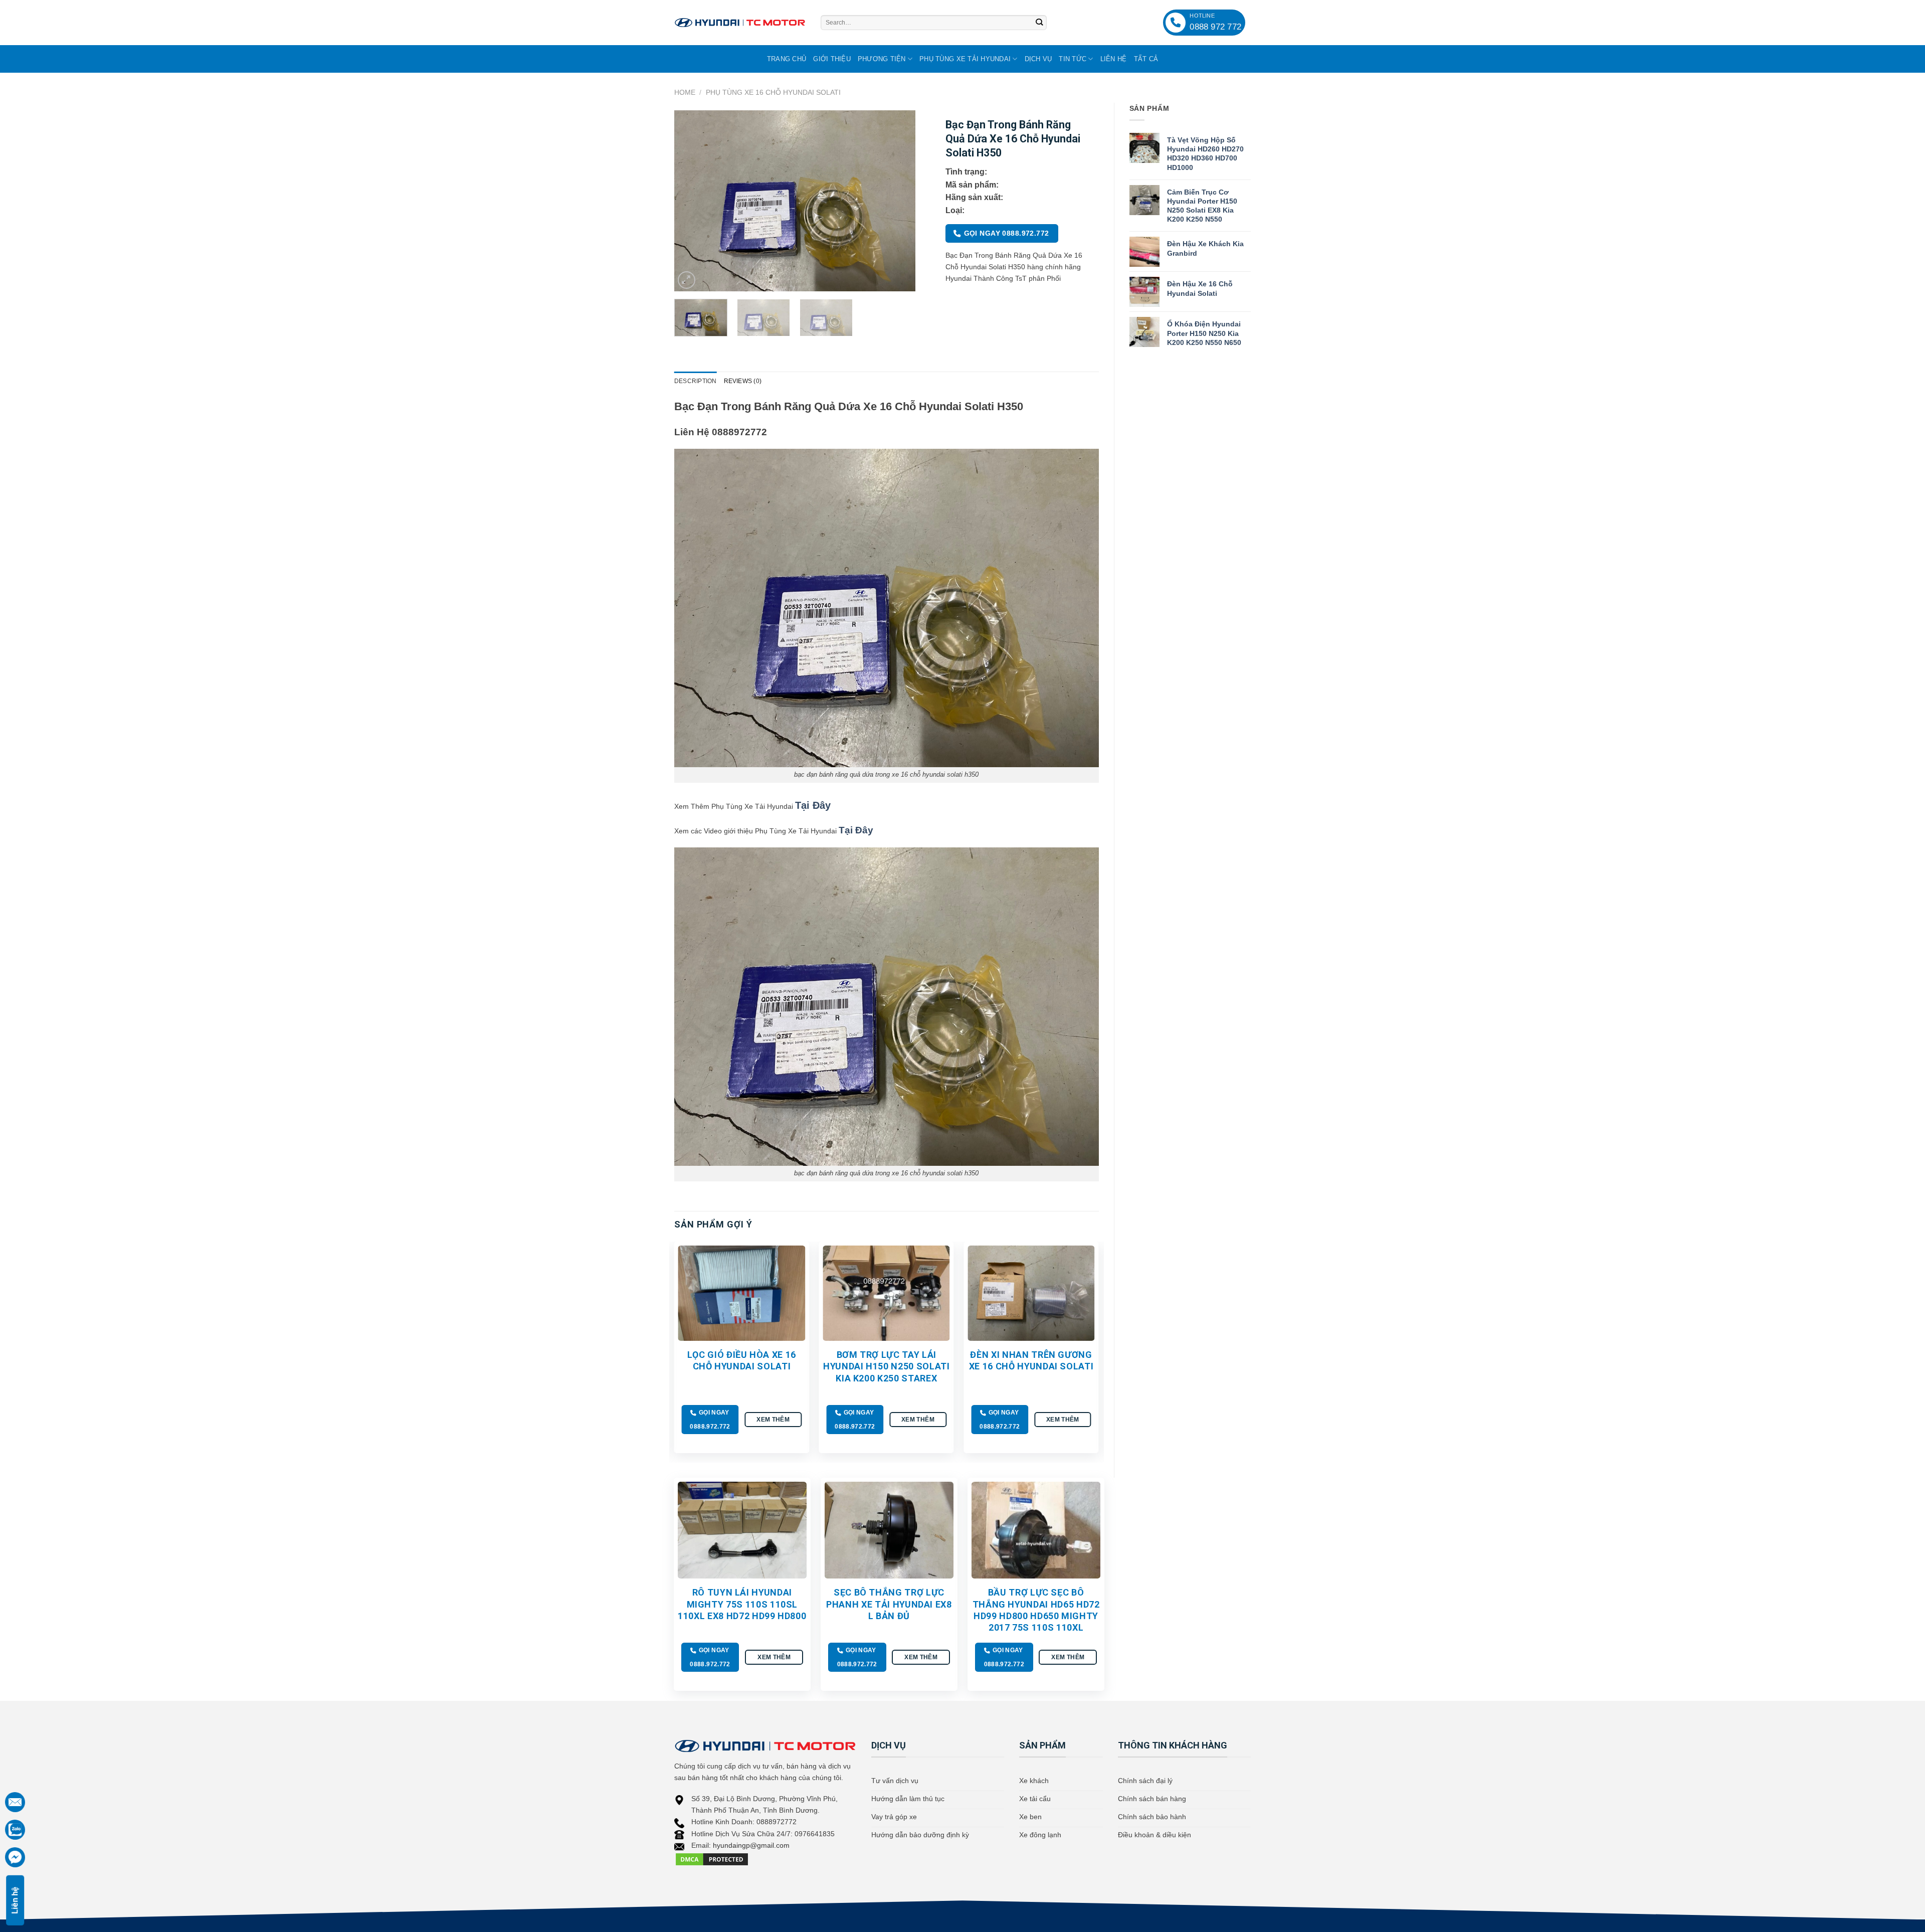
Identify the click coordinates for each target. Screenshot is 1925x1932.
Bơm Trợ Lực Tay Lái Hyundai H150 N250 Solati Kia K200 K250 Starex (887, 1366)
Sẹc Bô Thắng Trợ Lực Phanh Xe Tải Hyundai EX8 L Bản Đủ (889, 1604)
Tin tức (1073, 59)
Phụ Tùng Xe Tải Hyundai (965, 59)
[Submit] (1039, 23)
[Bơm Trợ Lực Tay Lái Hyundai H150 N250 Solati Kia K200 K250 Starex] (887, 1293)
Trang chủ (787, 59)
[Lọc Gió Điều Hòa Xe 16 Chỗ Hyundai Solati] (742, 1293)
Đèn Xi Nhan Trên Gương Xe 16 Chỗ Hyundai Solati (1031, 1360)
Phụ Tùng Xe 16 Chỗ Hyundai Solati (773, 92)
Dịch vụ (1038, 59)
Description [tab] (696, 381)
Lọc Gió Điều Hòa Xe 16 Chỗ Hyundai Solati (742, 1360)
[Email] (15, 1802)
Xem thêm (773, 1419)
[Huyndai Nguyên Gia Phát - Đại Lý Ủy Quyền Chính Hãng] (740, 23)
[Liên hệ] (15, 1830)
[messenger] (15, 1857)
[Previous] (692, 201)
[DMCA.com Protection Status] (712, 1859)
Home (685, 92)
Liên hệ (1114, 59)
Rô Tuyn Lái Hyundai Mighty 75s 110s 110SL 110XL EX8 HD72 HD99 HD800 (742, 1604)
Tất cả (1146, 59)
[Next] (898, 201)
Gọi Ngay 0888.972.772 (1007, 233)
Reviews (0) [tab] (743, 381)
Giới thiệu (832, 59)
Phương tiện (882, 59)
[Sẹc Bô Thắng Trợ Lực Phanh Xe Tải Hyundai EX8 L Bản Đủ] (889, 1530)
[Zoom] (687, 280)
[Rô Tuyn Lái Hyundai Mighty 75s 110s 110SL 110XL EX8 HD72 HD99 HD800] (742, 1530)
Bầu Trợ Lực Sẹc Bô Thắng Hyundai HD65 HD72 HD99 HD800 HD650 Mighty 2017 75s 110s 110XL (1036, 1610)
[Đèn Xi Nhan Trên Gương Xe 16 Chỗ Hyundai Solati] (1031, 1293)
